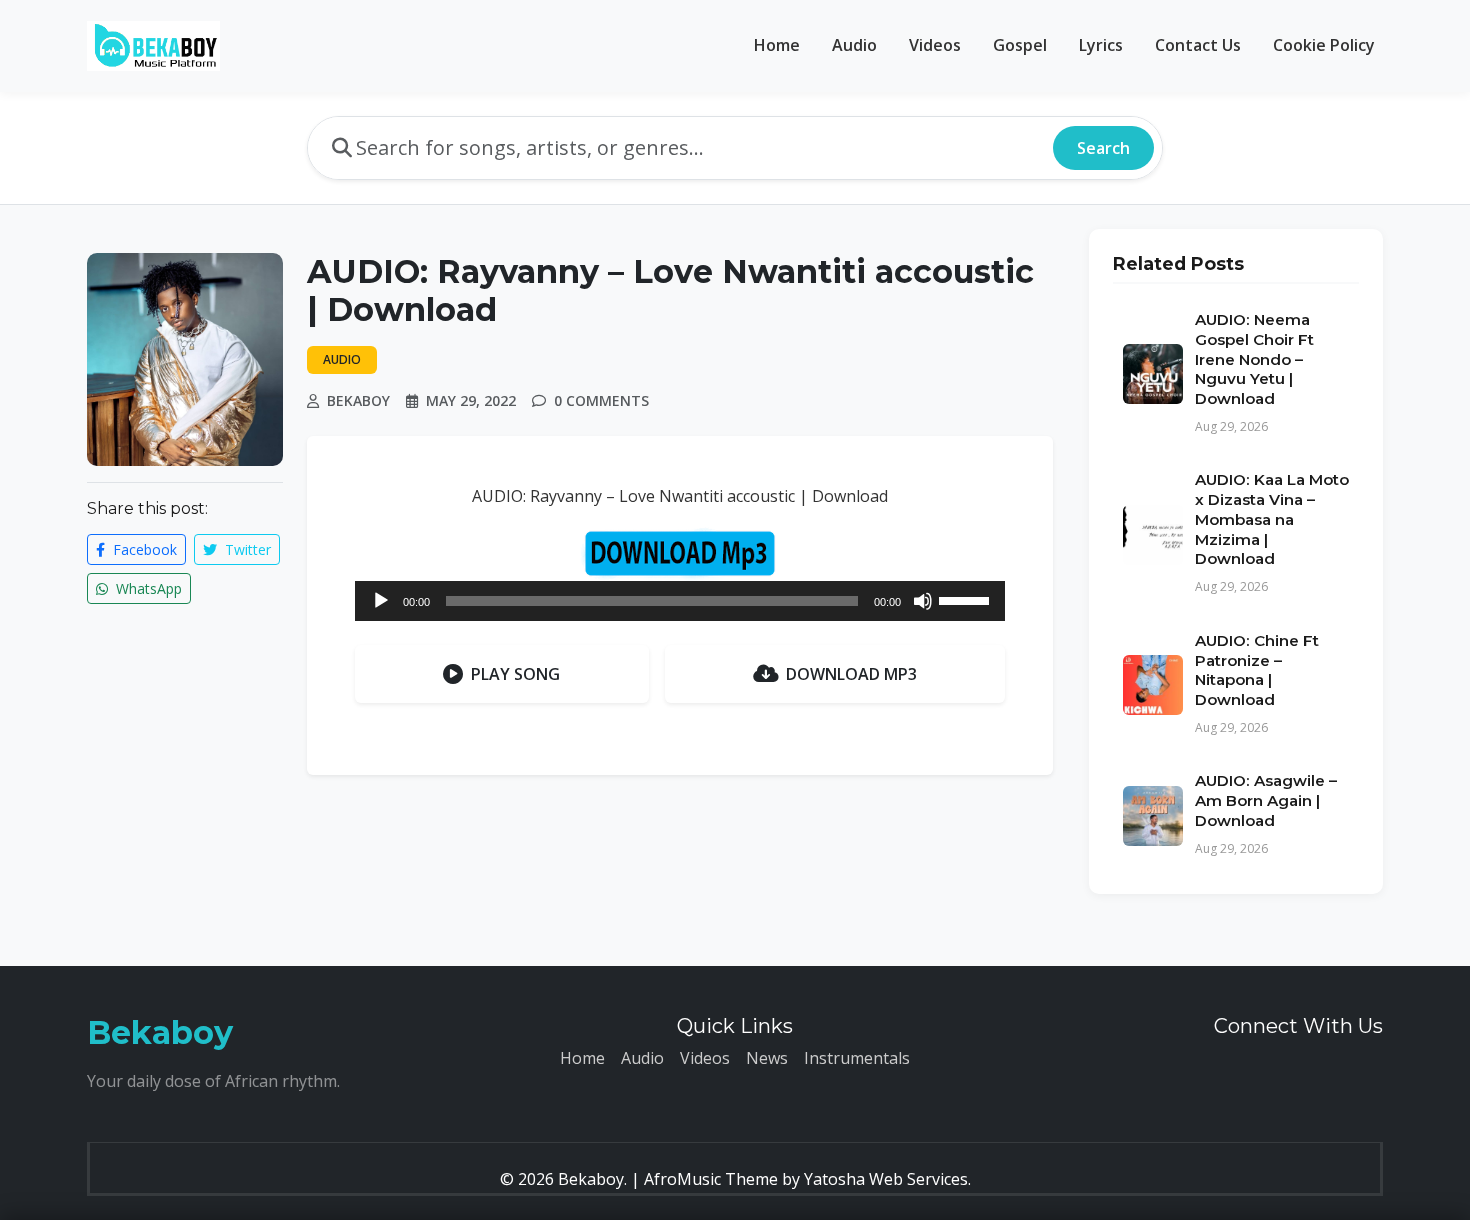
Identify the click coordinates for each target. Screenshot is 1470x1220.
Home (777, 45)
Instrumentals (857, 1058)
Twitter (246, 549)
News (767, 1058)
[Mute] (923, 601)
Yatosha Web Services (886, 1179)
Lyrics (1101, 45)
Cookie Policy (1324, 45)
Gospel (1020, 45)
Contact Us (1198, 45)
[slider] (967, 599)
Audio (854, 45)
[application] (680, 601)
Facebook (143, 549)
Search (1103, 148)
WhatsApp (147, 588)
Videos (935, 45)
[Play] (381, 601)
